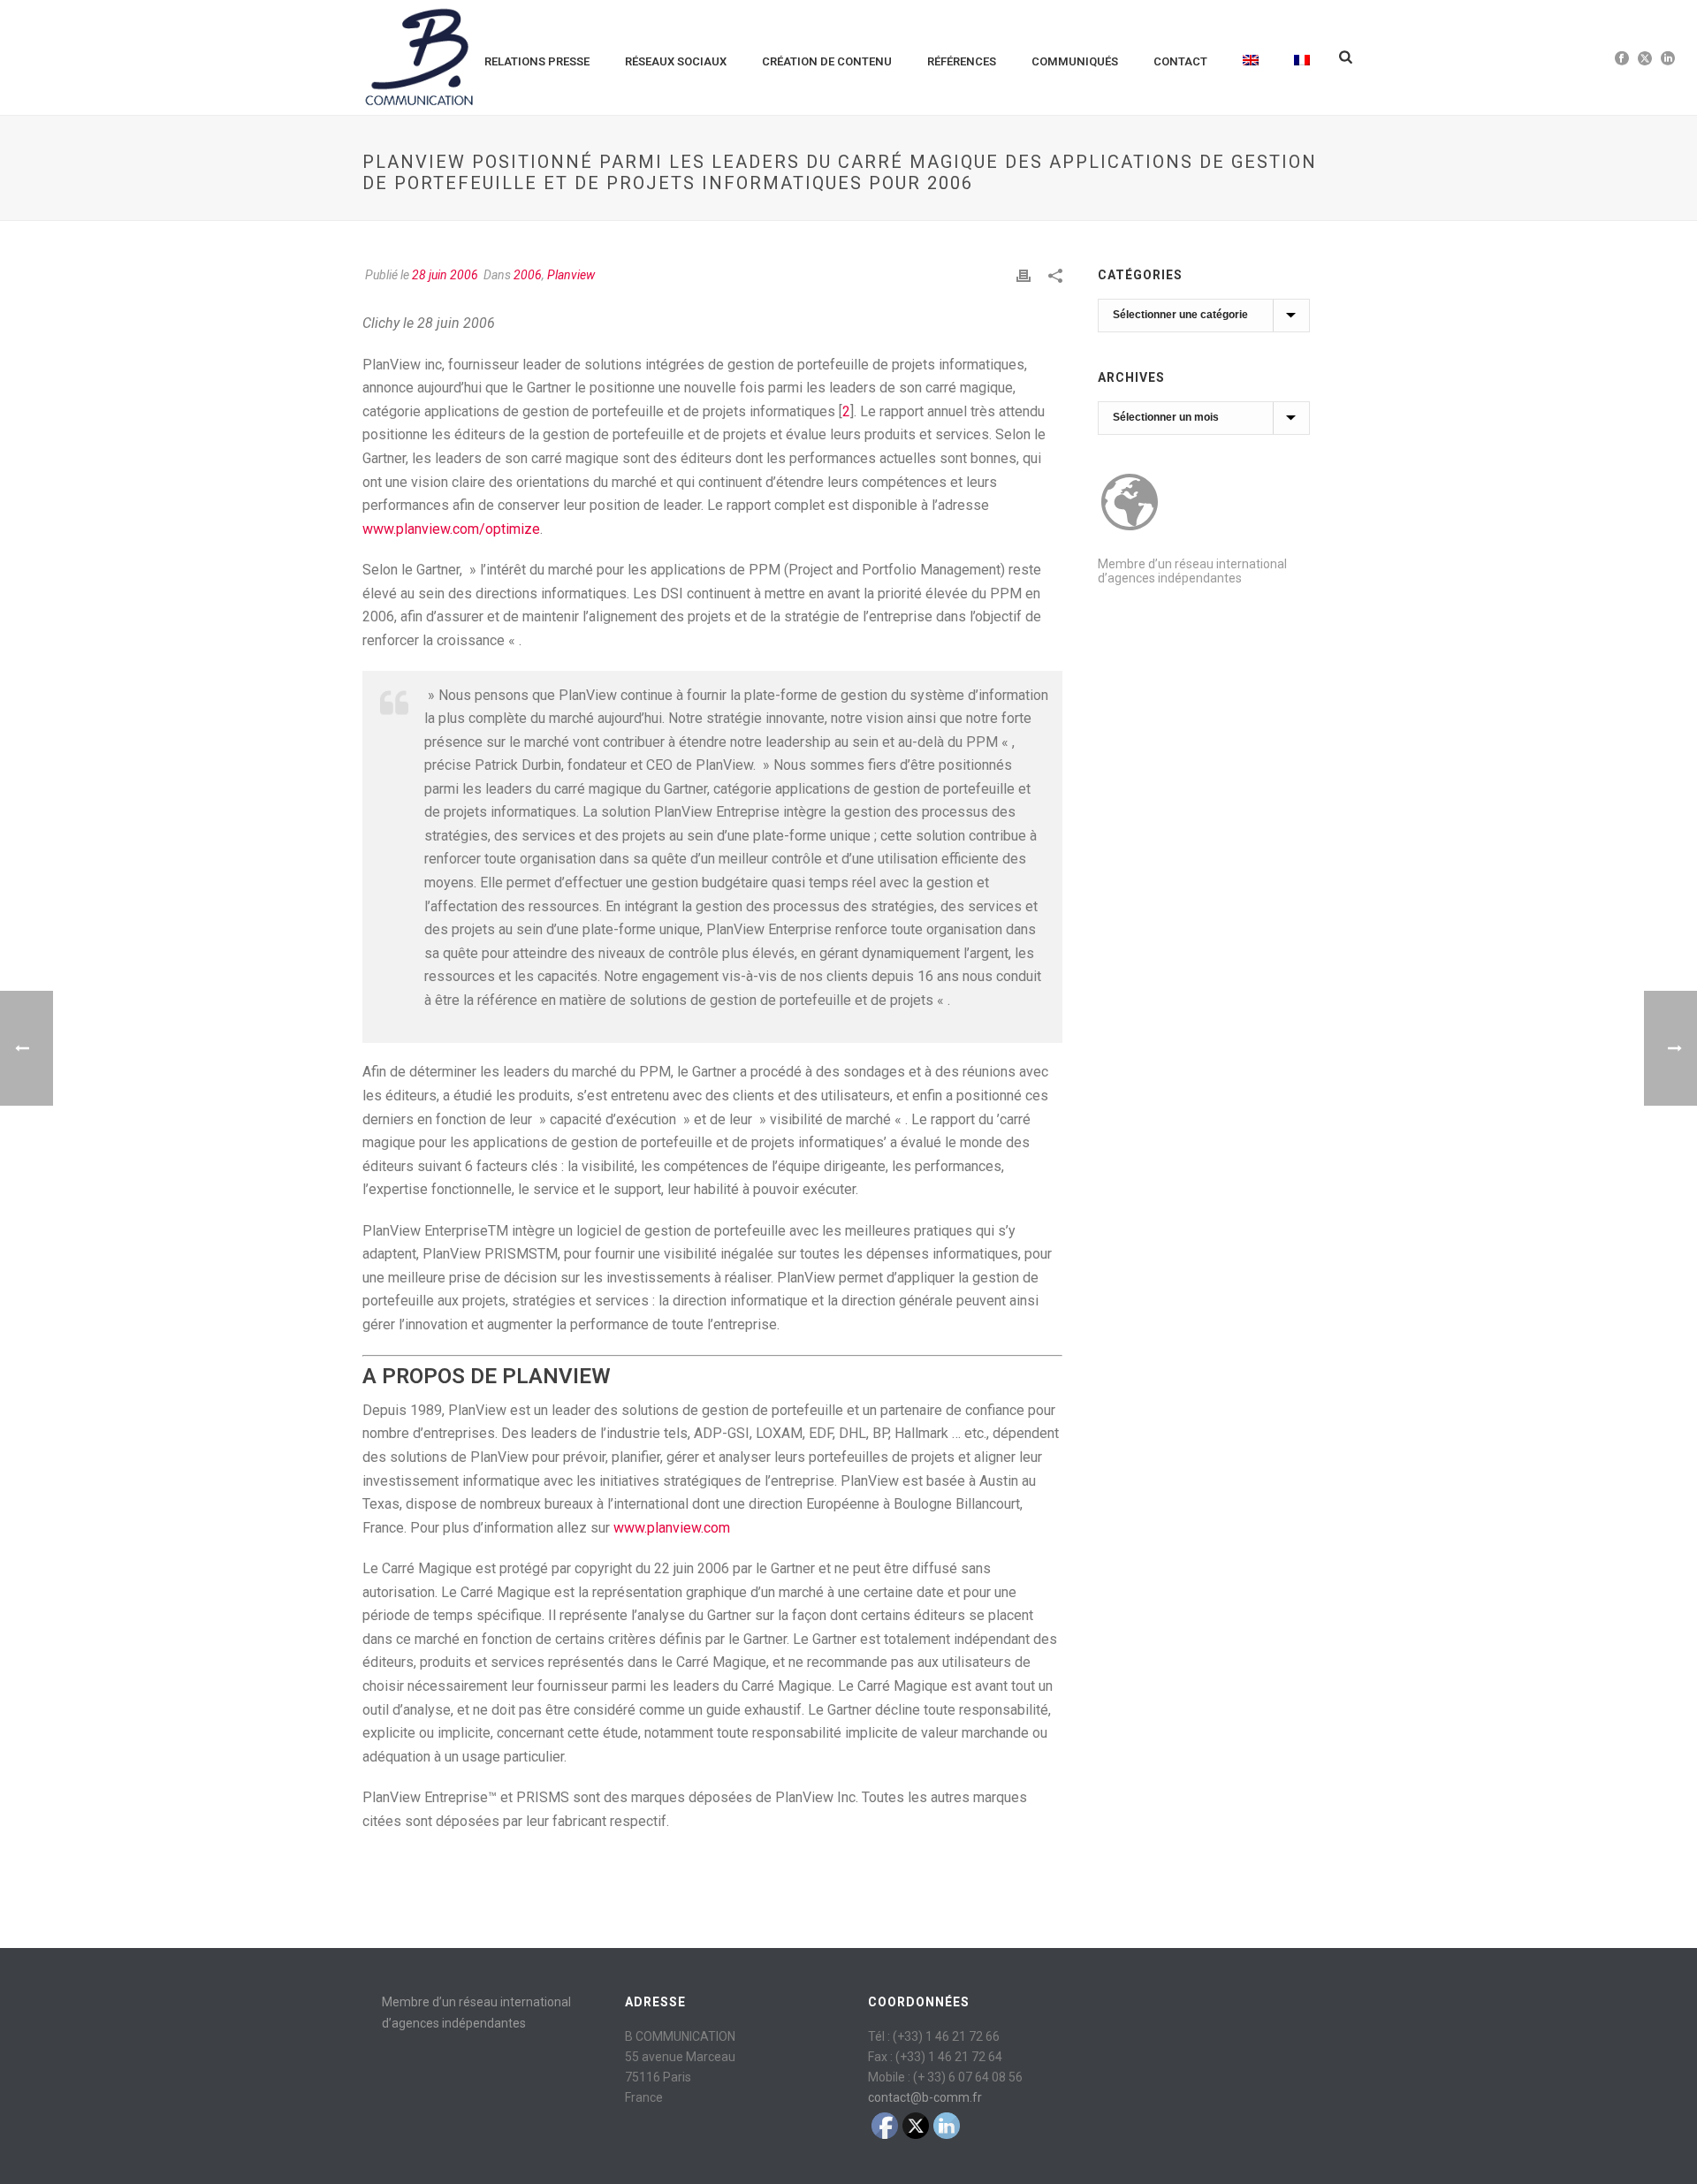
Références (962, 61)
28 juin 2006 (445, 275)
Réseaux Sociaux (676, 61)
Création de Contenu (827, 61)
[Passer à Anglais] (1251, 57)
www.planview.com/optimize (451, 529)
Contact (1180, 61)
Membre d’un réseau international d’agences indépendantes (1192, 571)
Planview (571, 275)
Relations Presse (537, 61)
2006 (528, 275)
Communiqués (1075, 61)
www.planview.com (672, 1528)
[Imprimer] (1024, 275)
